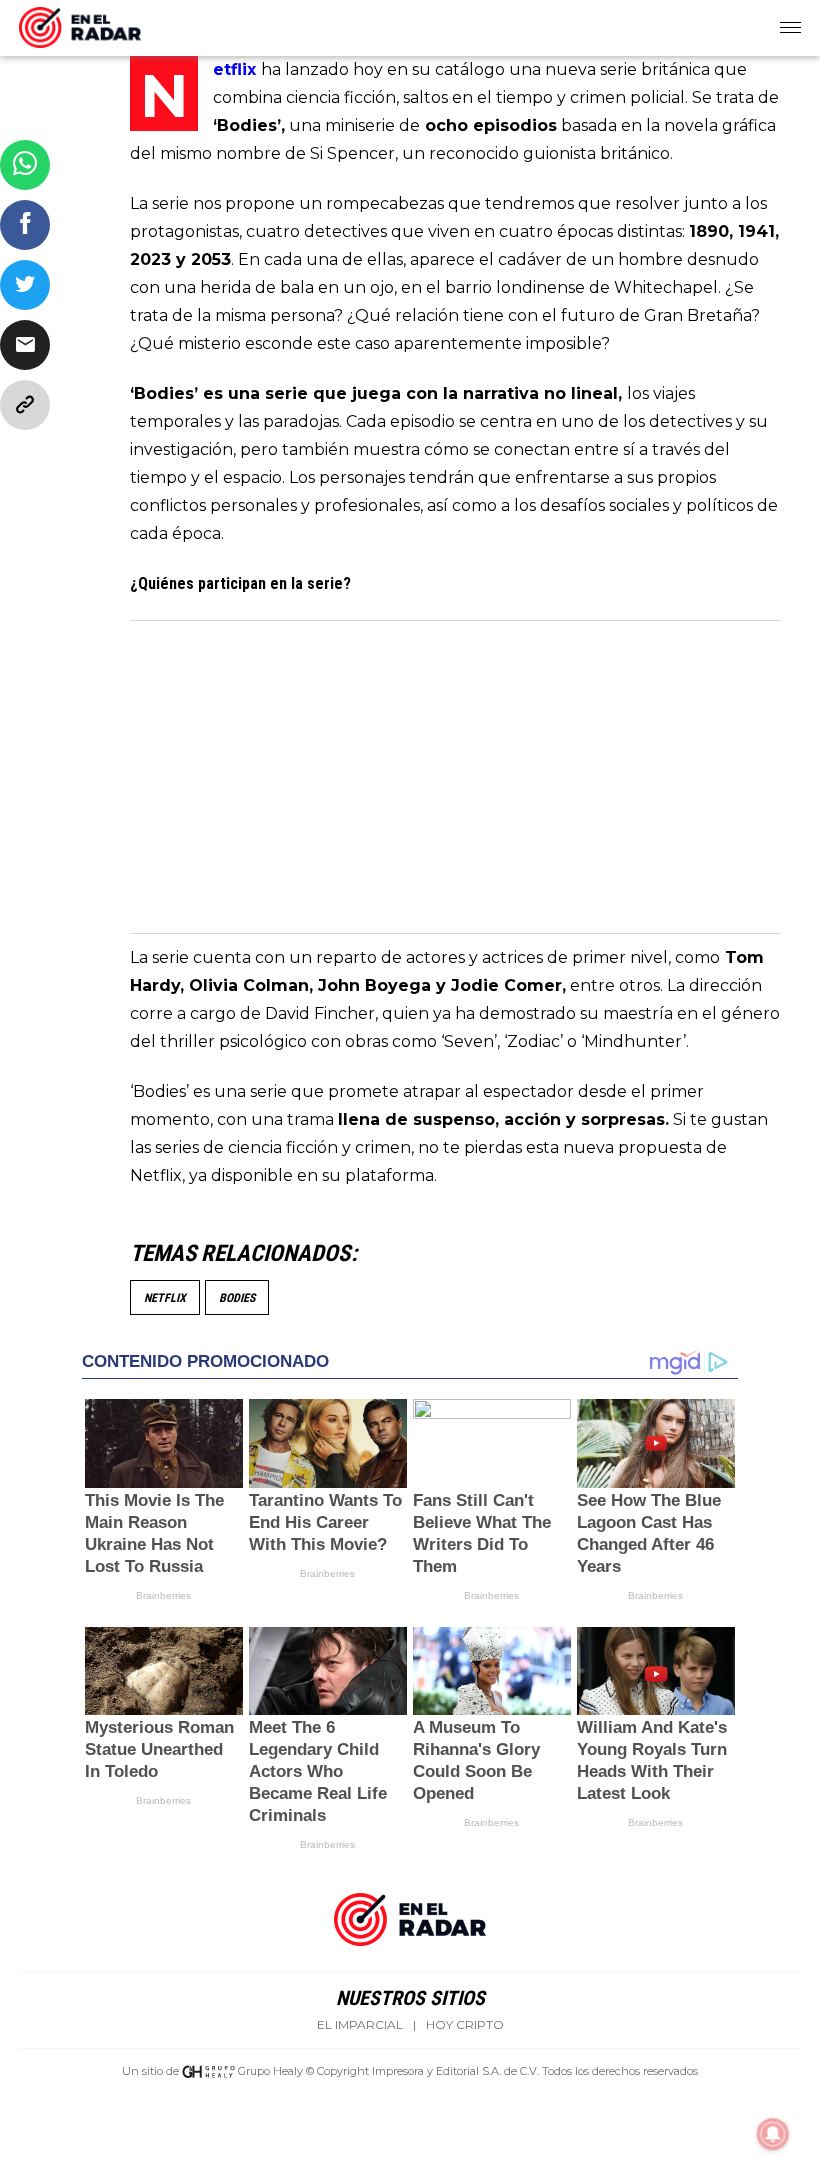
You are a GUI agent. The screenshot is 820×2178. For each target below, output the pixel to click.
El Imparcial (360, 2025)
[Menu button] (792, 28)
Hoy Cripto (465, 2025)
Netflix (165, 1298)
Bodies (237, 1298)
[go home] (80, 24)
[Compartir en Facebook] (25, 225)
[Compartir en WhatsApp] (25, 165)
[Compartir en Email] (25, 345)
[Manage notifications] (773, 2134)
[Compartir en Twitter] (25, 285)
